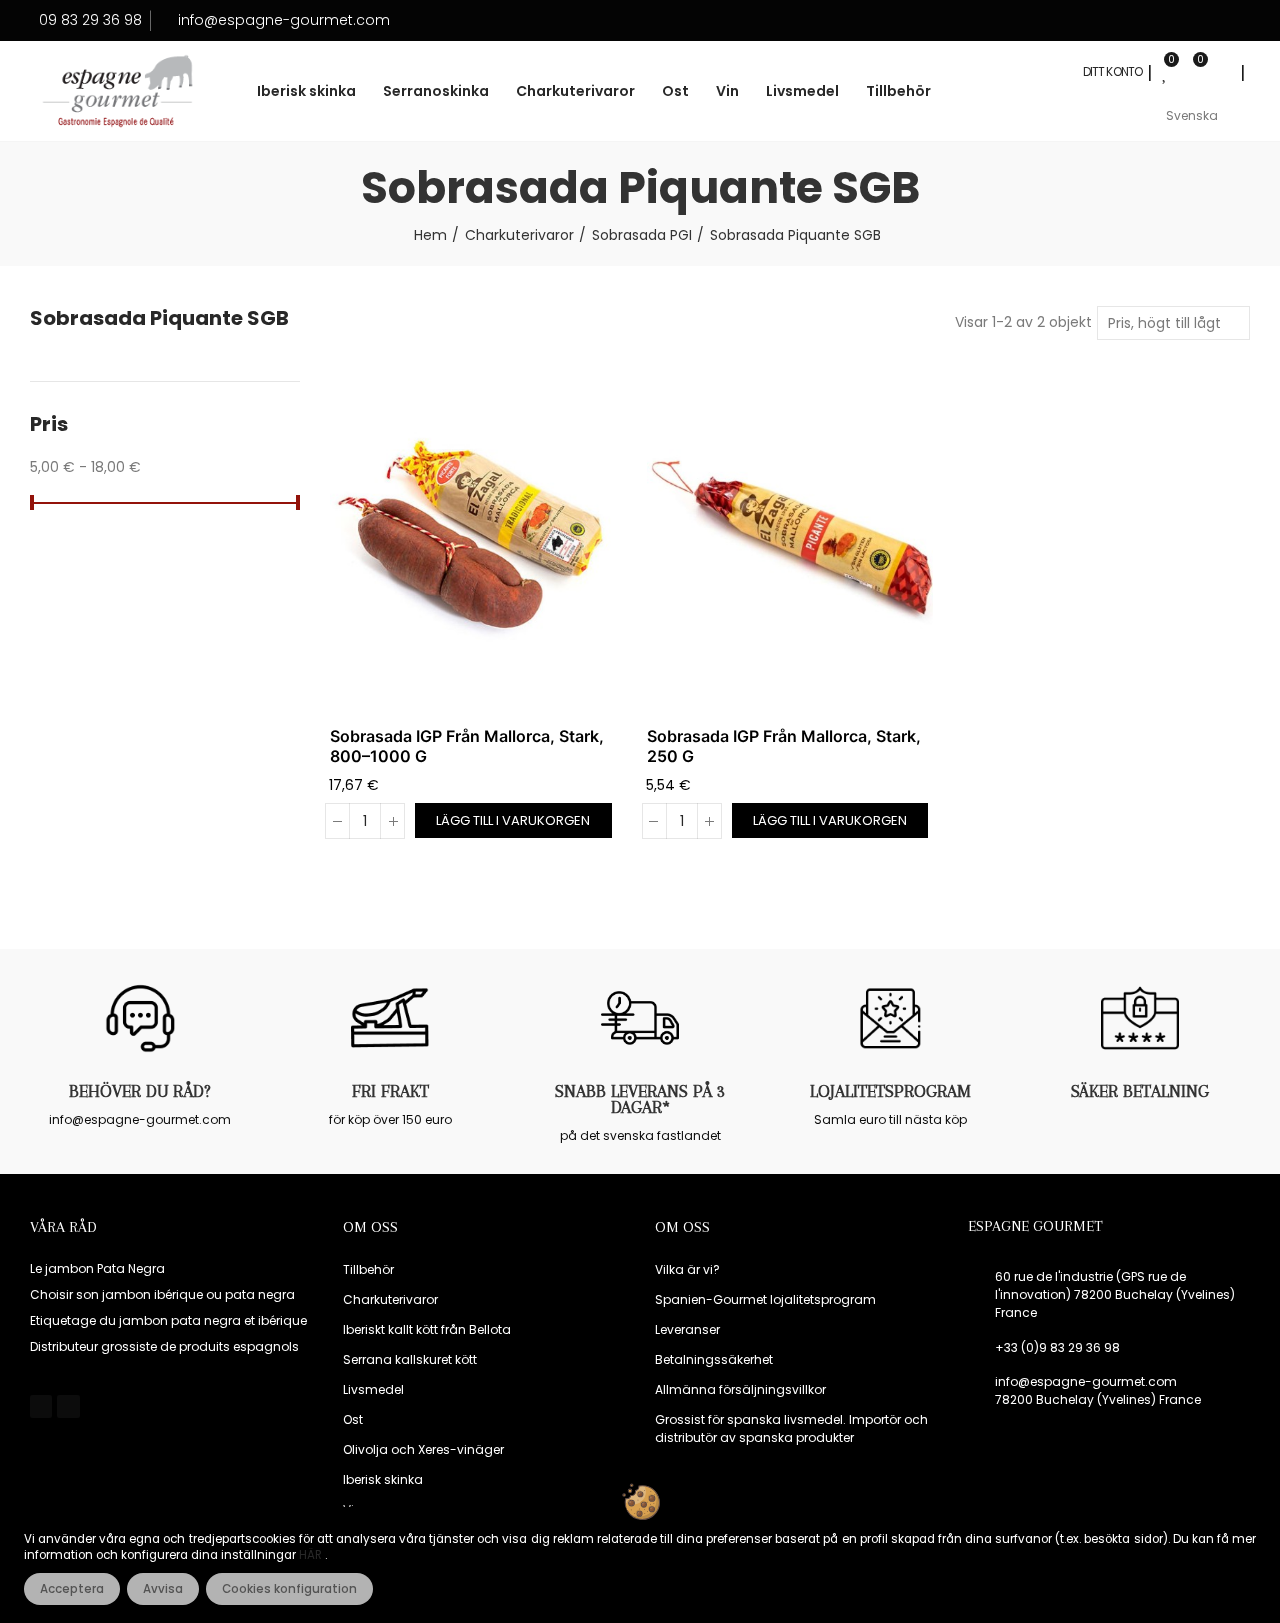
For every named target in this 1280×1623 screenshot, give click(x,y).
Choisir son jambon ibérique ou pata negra (162, 1294)
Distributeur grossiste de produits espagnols (164, 1346)
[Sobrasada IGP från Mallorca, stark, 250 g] (790, 538)
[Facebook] (41, 1406)
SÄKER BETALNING (1140, 1091)
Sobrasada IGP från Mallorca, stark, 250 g (784, 746)
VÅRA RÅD (63, 1227)
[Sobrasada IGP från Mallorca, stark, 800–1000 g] (473, 538)
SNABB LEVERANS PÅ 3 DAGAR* (640, 1099)
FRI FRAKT (390, 1091)
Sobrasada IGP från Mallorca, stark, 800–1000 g (467, 746)
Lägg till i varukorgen (513, 820)
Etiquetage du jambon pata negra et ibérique (168, 1320)
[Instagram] (68, 1406)
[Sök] (1221, 72)
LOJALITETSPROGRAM (890, 1091)
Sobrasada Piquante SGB (159, 318)
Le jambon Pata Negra (97, 1268)
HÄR (312, 1555)
